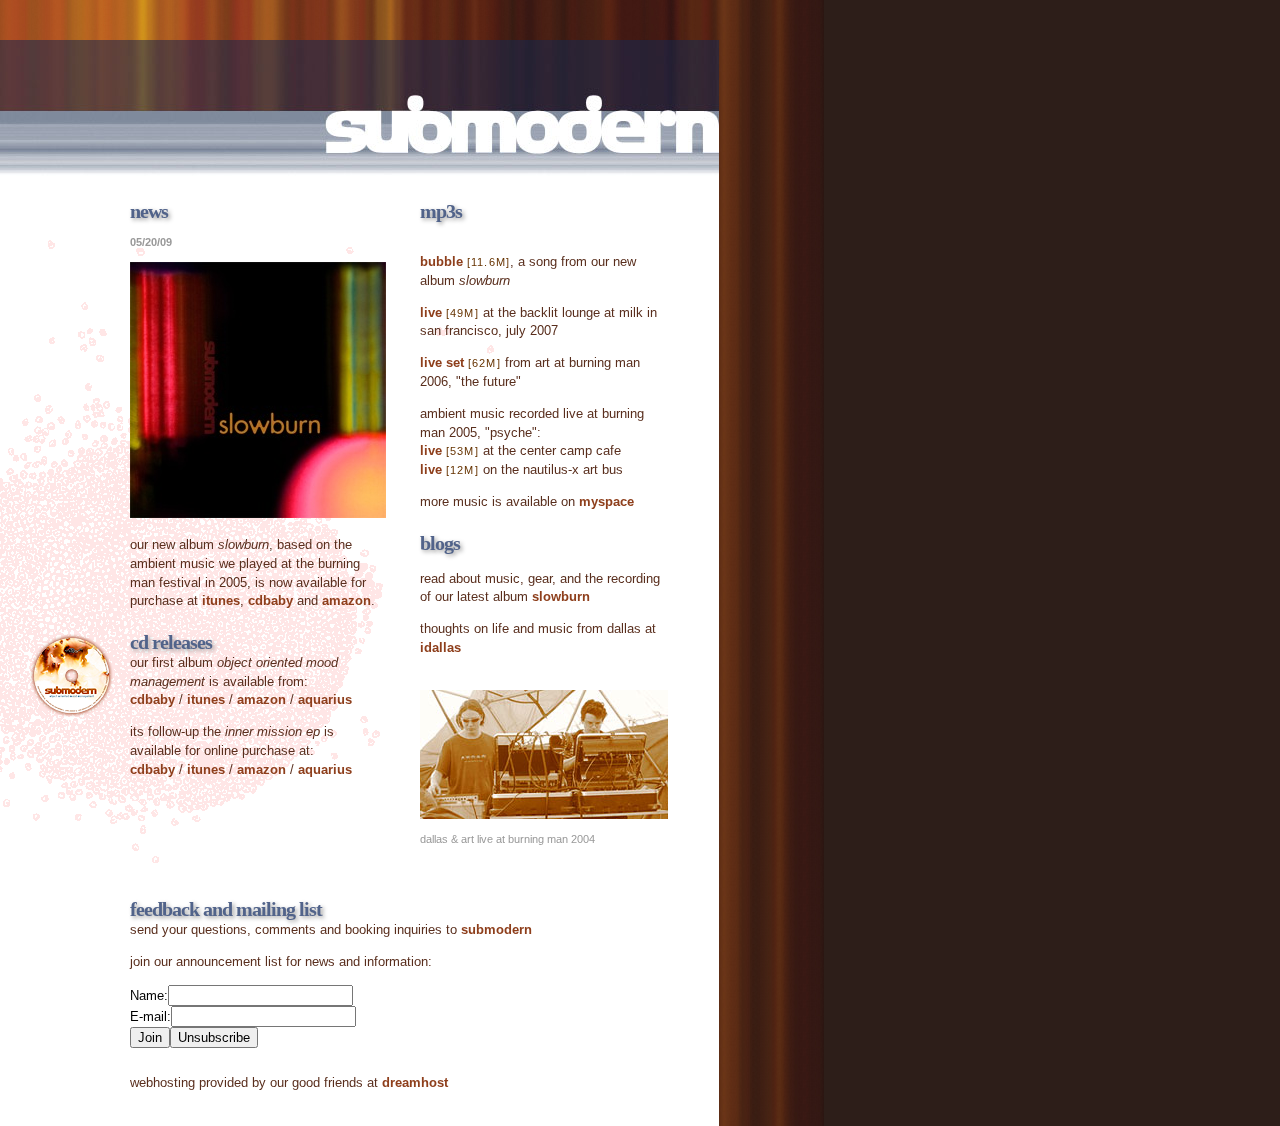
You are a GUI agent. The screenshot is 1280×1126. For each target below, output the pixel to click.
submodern (496, 929)
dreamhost (415, 1082)
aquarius (325, 699)
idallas (440, 647)
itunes (221, 600)
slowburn (561, 596)
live (431, 312)
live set (442, 362)
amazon (346, 600)
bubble (441, 261)
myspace (606, 501)
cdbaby (270, 600)
